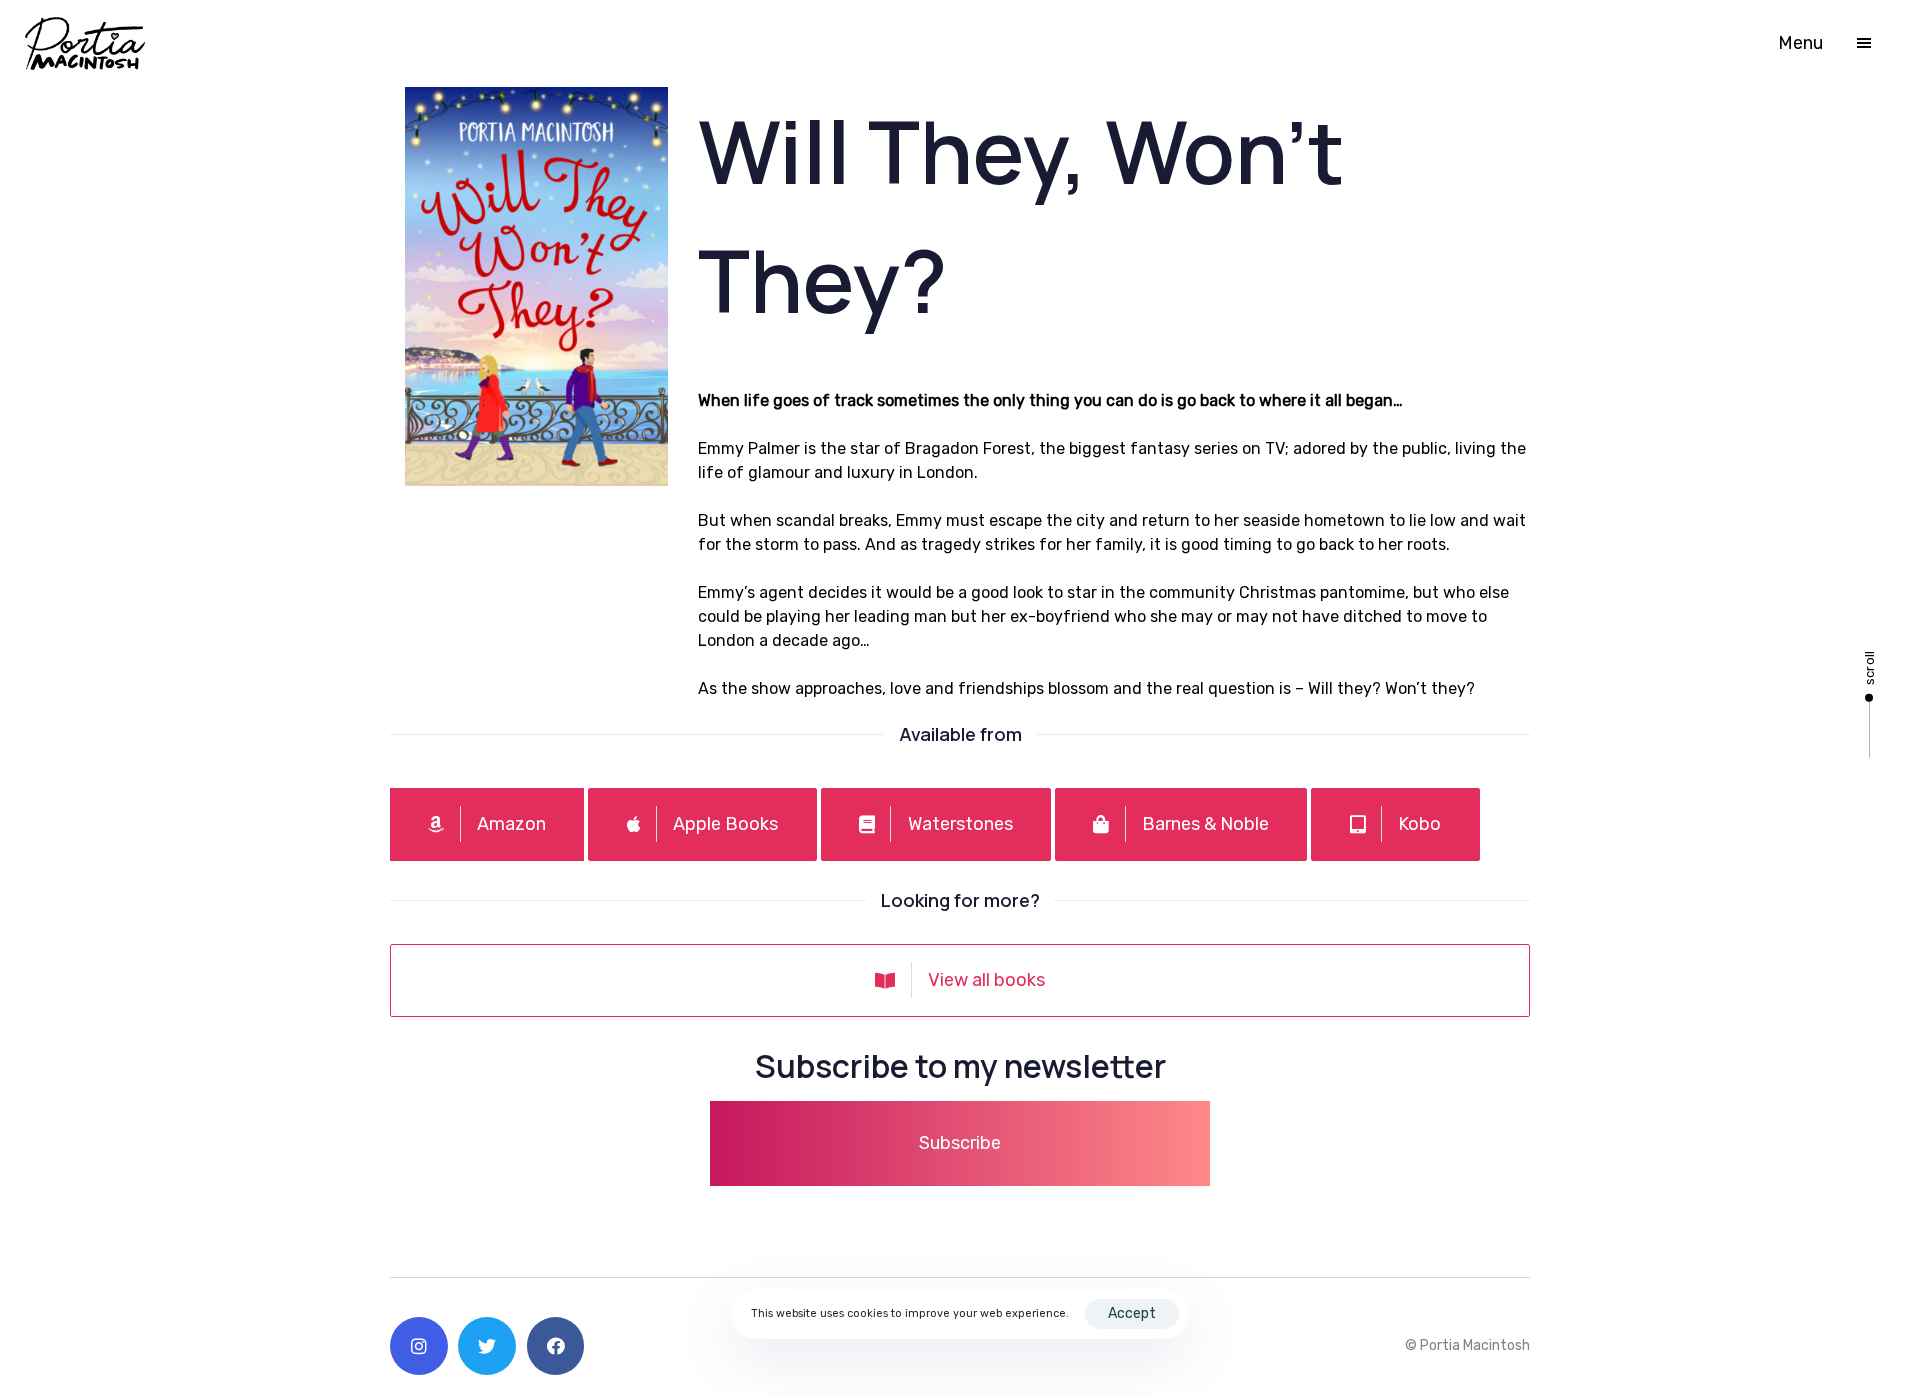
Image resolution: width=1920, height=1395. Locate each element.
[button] (1836, 43)
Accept (1132, 1313)
